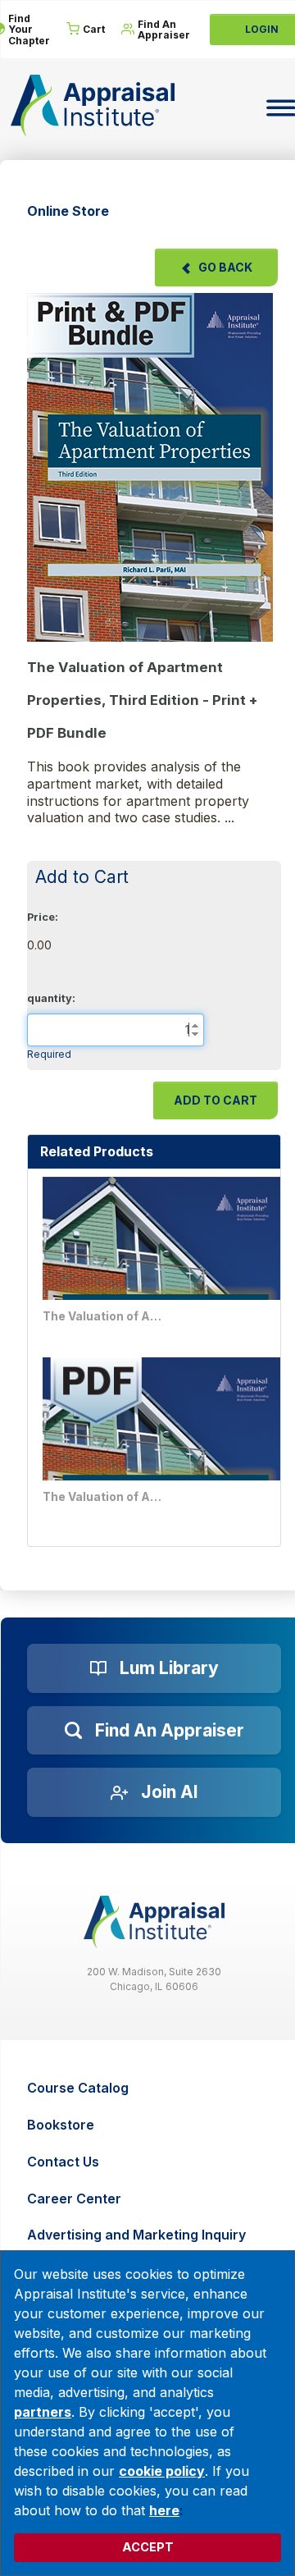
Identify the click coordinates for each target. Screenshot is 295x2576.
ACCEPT (148, 2547)
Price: (43, 917)
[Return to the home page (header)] (93, 105)
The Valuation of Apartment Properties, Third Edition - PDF (104, 1496)
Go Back (225, 267)
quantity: (51, 998)
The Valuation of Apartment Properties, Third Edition (104, 1316)
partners (43, 2412)
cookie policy (162, 2471)
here (164, 2510)
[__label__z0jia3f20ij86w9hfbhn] (154, 1922)
